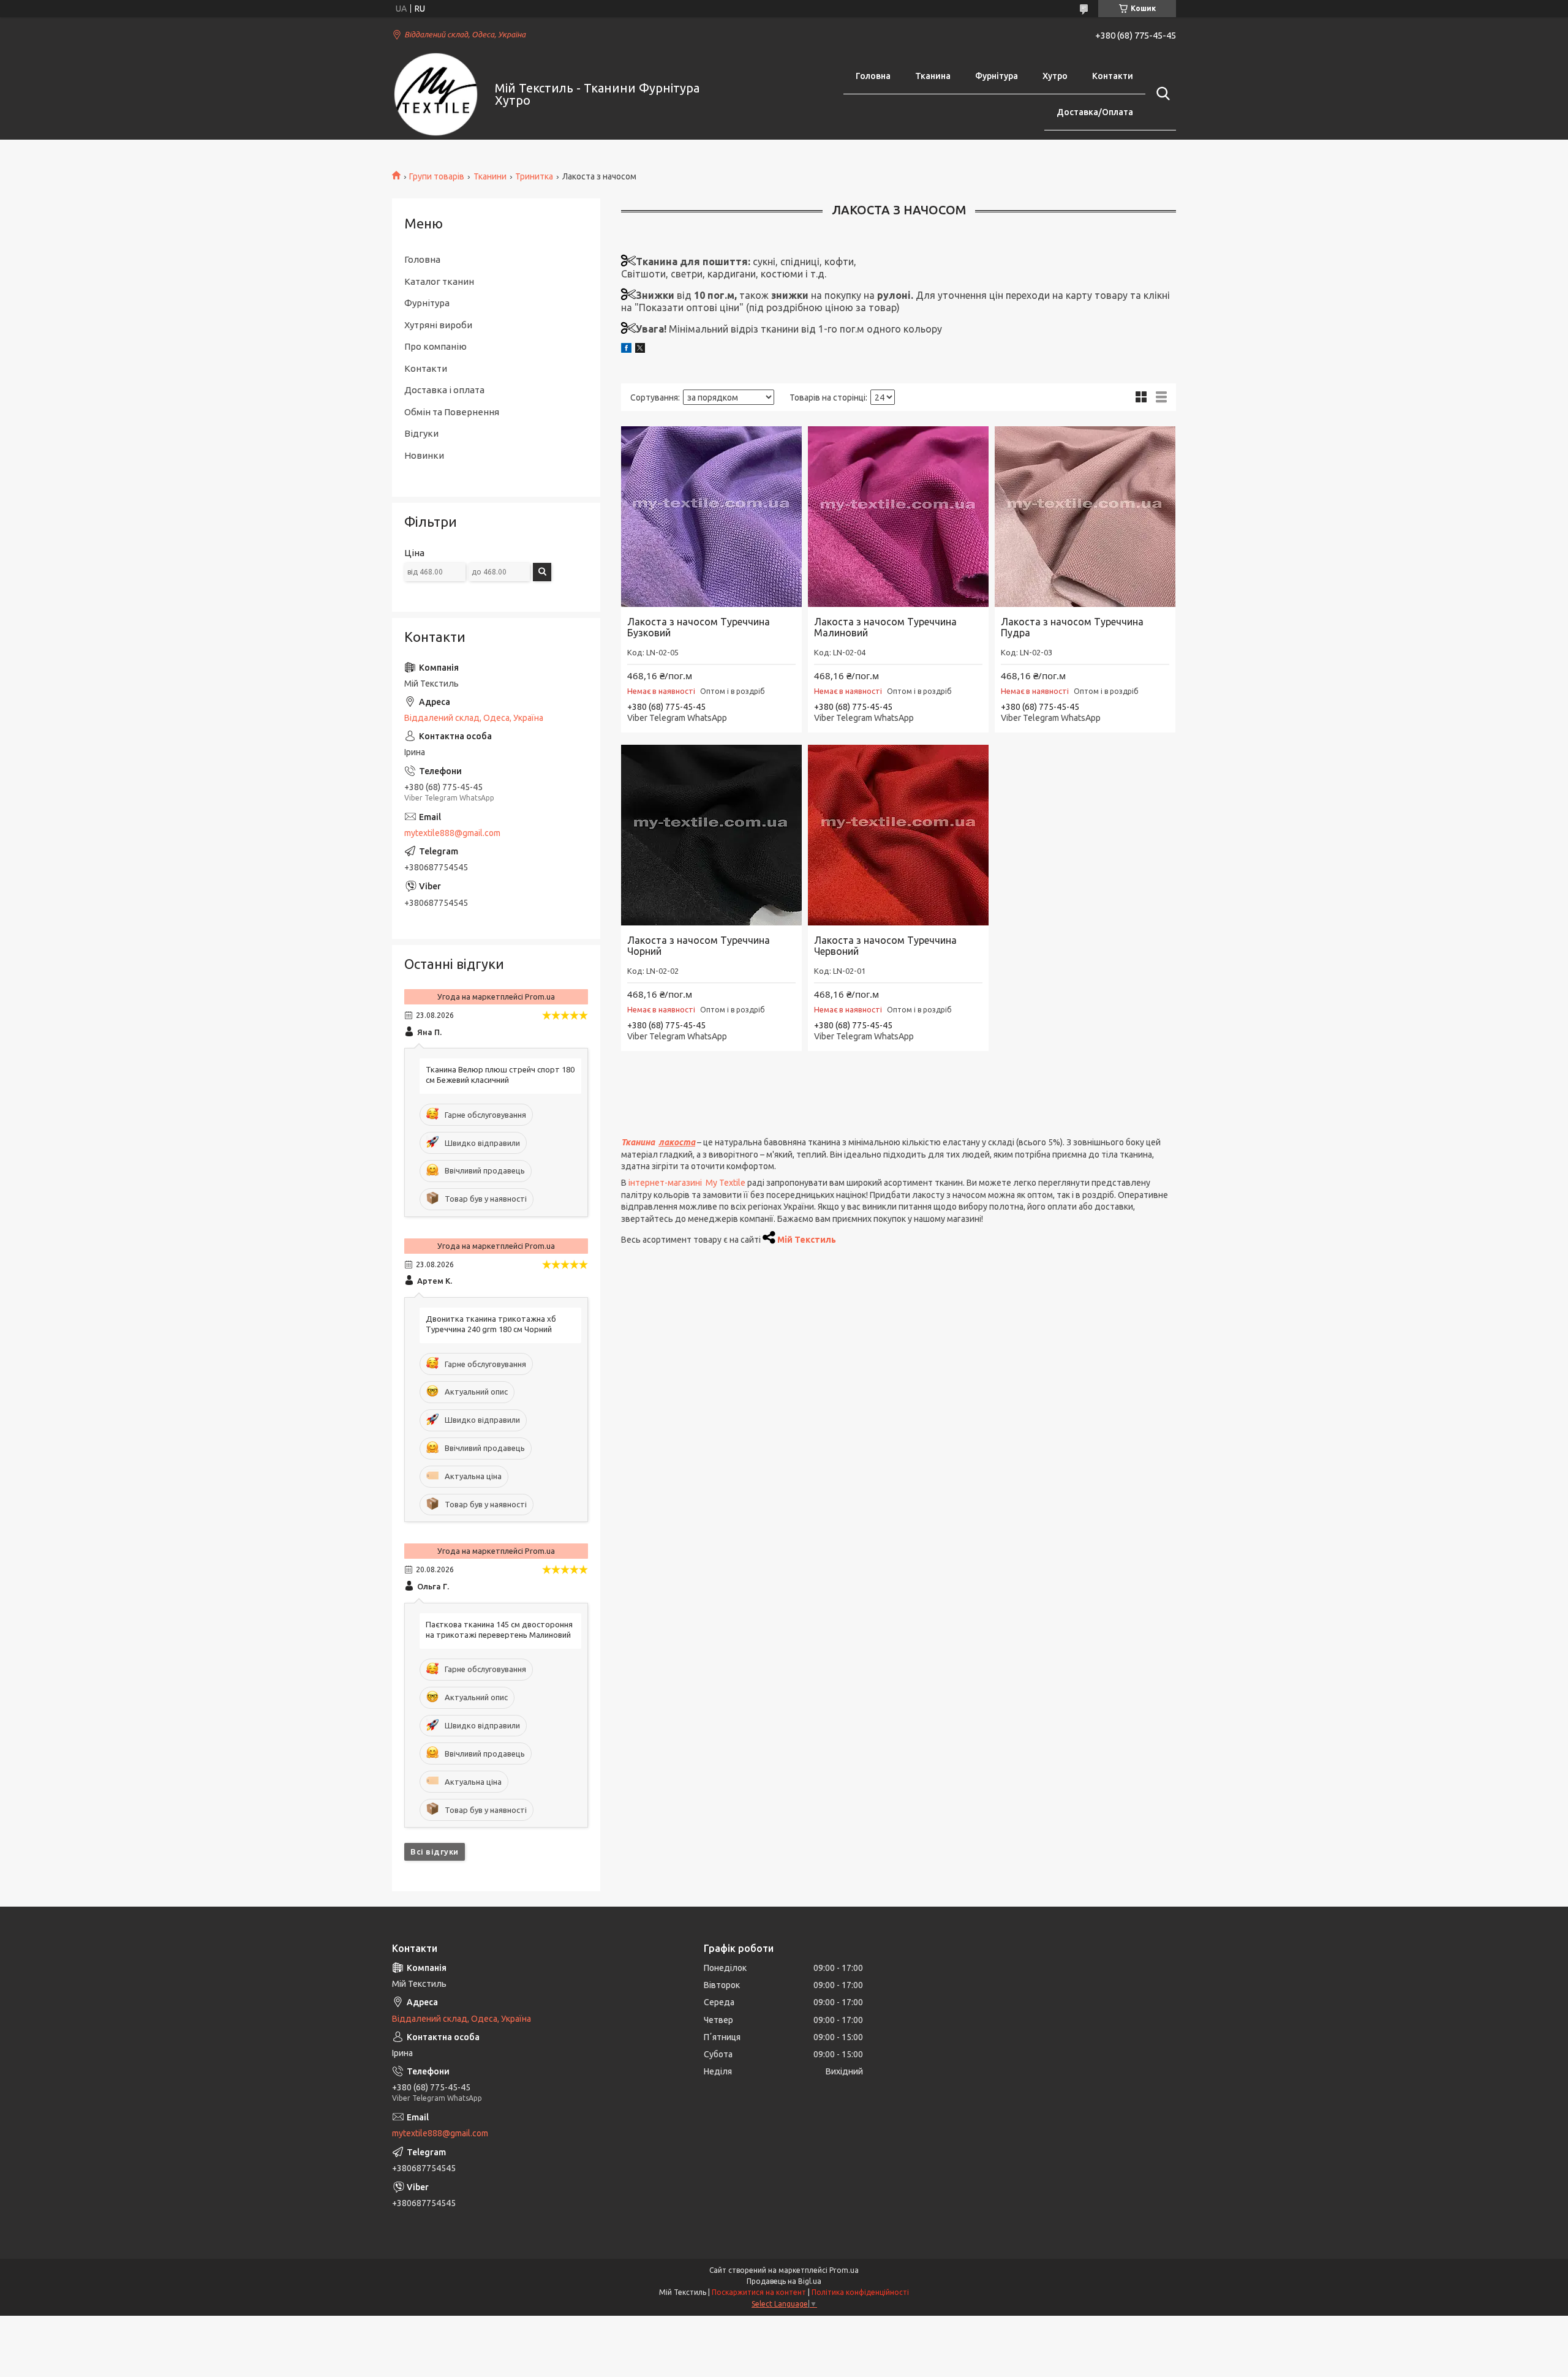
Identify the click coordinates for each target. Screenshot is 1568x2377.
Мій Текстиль (807, 1240)
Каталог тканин (439, 281)
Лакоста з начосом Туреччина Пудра (1072, 627)
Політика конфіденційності (860, 2292)
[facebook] (626, 350)
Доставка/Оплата (1095, 112)
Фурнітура (997, 76)
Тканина (933, 76)
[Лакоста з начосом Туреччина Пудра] (1085, 517)
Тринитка (534, 176)
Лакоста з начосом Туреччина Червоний (885, 946)
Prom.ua (844, 2270)
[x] (640, 350)
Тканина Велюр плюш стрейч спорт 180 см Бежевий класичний (500, 1075)
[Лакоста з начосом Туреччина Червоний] (898, 835)
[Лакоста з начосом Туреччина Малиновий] (898, 517)
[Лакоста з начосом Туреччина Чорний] (711, 835)
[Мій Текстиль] (436, 95)
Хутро (1055, 76)
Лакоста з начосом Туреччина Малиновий (885, 627)
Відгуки (421, 433)
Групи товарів (437, 176)
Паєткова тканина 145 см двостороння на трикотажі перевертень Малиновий (499, 1629)
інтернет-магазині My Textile (687, 1183)
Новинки (424, 455)
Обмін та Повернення (452, 412)
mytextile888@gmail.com (452, 833)
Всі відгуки (435, 1851)
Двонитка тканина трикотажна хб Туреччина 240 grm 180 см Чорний (491, 1324)
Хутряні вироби (438, 325)
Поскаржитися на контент (759, 2292)
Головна (873, 76)
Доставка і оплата (444, 390)
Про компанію (435, 346)
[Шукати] (1161, 94)
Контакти (1113, 76)
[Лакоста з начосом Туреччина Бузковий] (711, 517)
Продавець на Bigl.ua (784, 2281)
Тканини (490, 176)
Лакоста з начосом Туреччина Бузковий (699, 627)
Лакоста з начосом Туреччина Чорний (699, 946)
